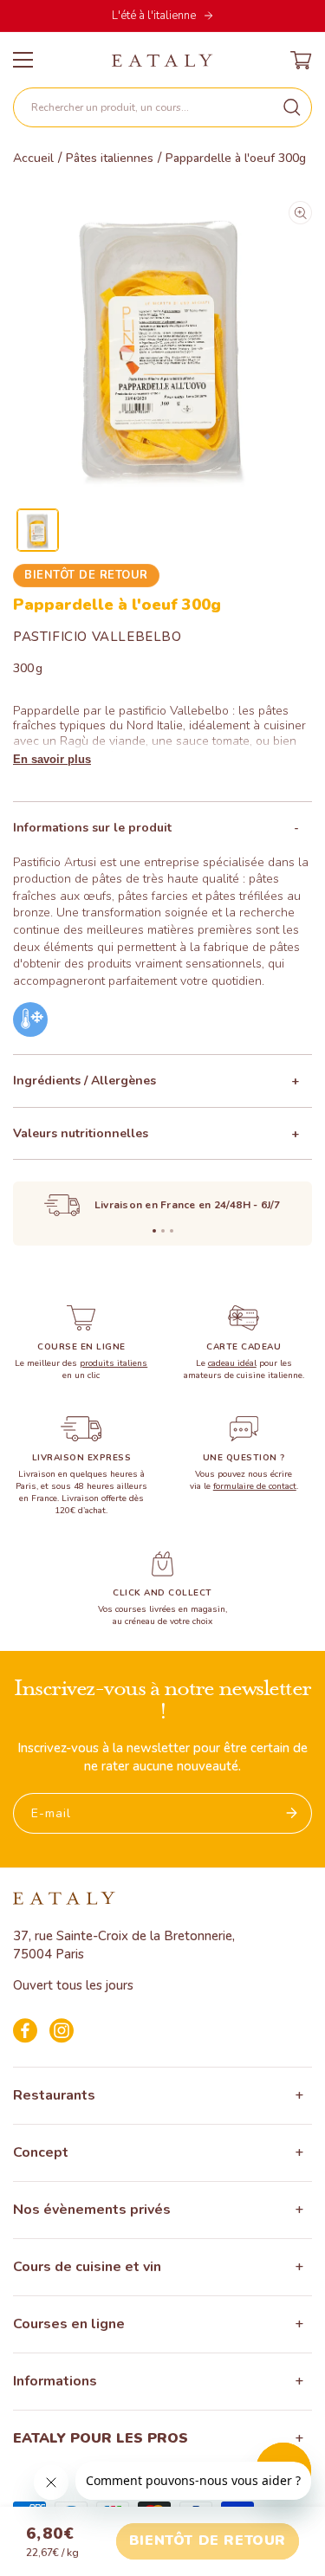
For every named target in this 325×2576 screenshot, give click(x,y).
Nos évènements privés (92, 2210)
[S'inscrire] (292, 1813)
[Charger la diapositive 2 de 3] (163, 1231)
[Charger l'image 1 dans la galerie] (38, 530)
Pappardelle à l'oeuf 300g (236, 159)
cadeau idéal (232, 1363)
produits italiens (114, 1363)
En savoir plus (52, 759)
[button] (162, 107)
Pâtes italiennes (110, 159)
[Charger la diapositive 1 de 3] (154, 1231)
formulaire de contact (255, 1486)
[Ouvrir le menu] (23, 60)
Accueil (33, 159)
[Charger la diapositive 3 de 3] (172, 1231)
